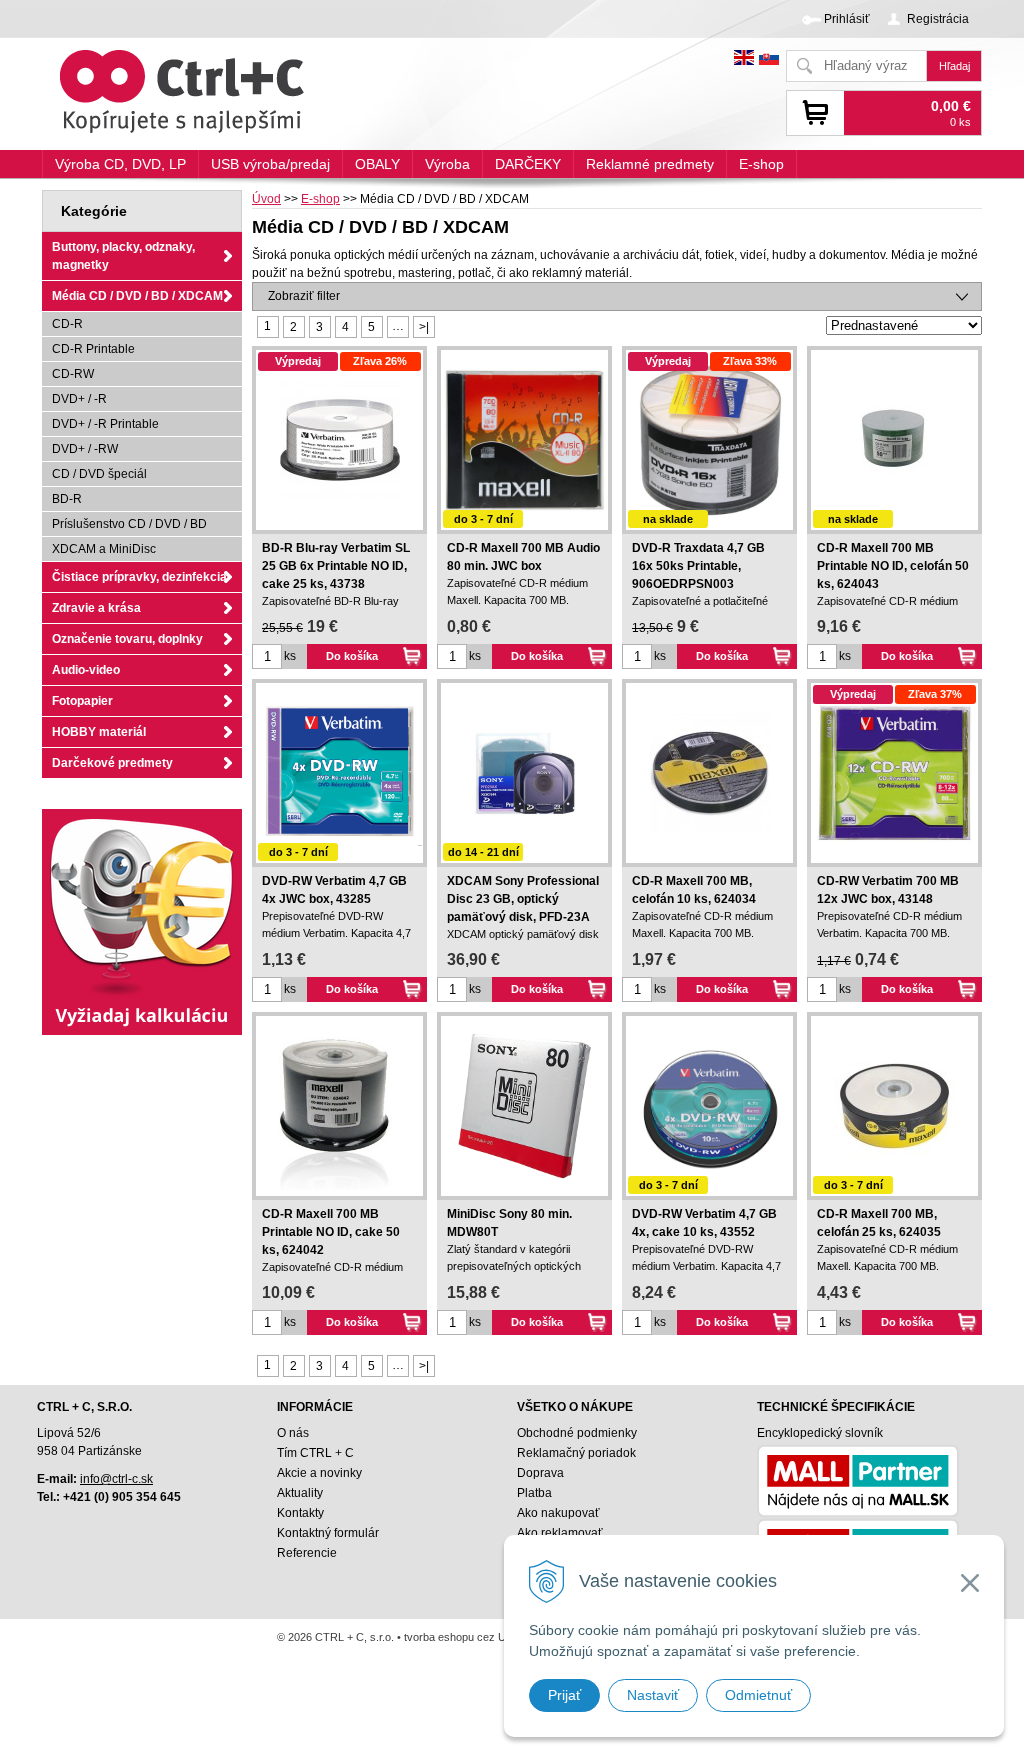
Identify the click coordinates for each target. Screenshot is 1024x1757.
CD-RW (73, 374)
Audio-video (86, 670)
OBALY (377, 164)
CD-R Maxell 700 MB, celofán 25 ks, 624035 (879, 1223)
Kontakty (300, 1513)
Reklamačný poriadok (576, 1453)
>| (424, 327)
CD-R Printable (93, 349)
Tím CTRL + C (315, 1453)
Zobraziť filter (304, 296)
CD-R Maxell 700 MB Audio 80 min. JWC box (523, 557)
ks (290, 656)
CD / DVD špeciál (99, 474)
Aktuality (300, 1493)
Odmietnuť (758, 1695)
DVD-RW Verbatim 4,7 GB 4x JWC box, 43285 (334, 890)
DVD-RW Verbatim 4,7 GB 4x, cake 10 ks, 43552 (704, 1223)
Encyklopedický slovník (820, 1433)
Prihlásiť (847, 19)
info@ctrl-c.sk (116, 1479)
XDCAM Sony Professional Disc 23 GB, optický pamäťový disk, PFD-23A (523, 899)
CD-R (67, 324)
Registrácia (938, 19)
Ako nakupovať (558, 1513)
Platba (534, 1493)
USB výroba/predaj (270, 164)
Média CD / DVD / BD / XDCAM (137, 296)
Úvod (266, 199)
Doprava (540, 1473)
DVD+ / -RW (85, 449)
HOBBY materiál (99, 732)
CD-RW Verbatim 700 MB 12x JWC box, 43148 (888, 890)
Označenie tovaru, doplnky (127, 639)
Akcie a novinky (319, 1473)
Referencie (307, 1553)
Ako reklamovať (560, 1533)
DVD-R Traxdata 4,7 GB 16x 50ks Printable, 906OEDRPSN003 (698, 566)
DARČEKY (528, 164)
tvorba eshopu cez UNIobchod (478, 1637)
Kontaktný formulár (328, 1533)
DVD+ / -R (79, 399)
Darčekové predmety (112, 763)
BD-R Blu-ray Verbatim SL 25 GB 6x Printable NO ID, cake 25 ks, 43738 (336, 566)
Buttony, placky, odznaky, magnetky (123, 256)
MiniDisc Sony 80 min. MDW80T (509, 1223)
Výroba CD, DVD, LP (120, 164)
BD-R (67, 499)
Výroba (447, 164)
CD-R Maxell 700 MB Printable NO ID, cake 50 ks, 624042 (331, 1232)
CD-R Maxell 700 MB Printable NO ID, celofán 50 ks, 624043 (893, 566)
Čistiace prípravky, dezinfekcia (139, 577)
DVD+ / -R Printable (105, 424)
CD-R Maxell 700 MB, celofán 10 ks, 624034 (694, 890)
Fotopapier (82, 701)
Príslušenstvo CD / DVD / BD (129, 524)
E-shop (320, 199)
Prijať (564, 1695)
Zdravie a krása (96, 608)
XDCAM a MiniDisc (104, 549)
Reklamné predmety (650, 164)
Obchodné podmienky (577, 1433)
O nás (293, 1433)
